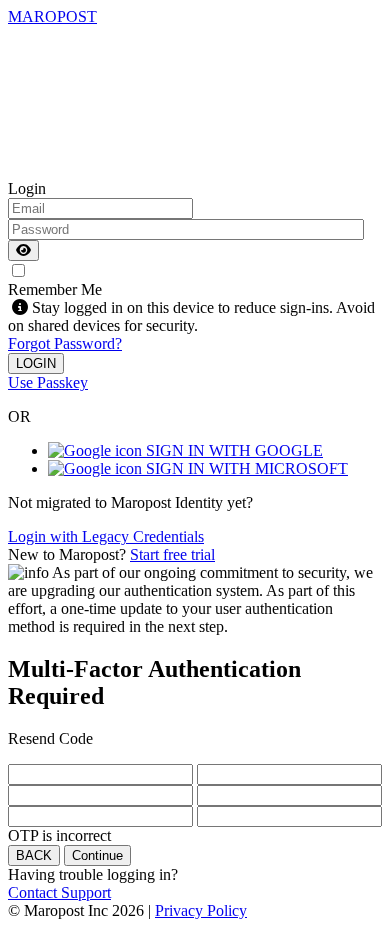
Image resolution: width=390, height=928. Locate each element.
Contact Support (59, 892)
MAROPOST (52, 16)
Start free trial (172, 554)
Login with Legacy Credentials (106, 536)
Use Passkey (48, 382)
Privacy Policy (201, 910)
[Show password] (23, 250)
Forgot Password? (65, 343)
